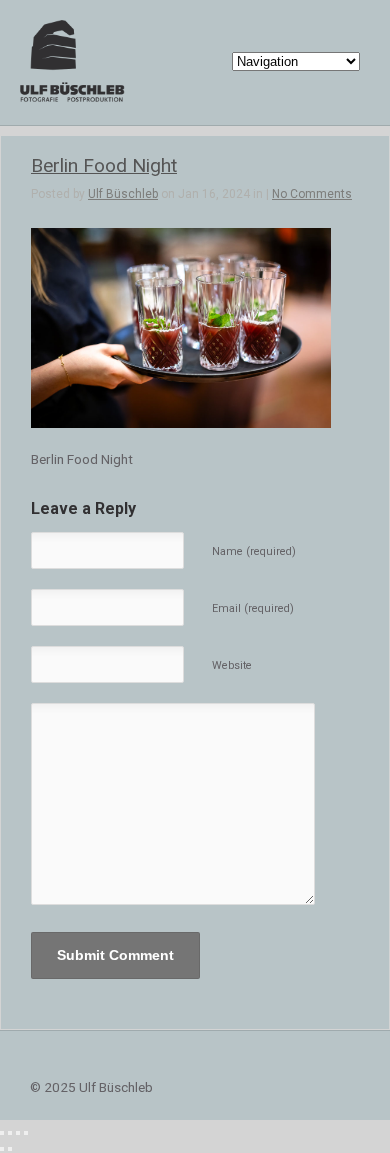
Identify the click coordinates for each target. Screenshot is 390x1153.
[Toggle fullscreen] (18, 1133)
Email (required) (253, 608)
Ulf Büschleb (123, 194)
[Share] (10, 1133)
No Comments (312, 194)
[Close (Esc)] (2, 1133)
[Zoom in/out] (26, 1133)
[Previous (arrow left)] (2, 1149)
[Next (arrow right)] (10, 1149)
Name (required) (254, 551)
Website (232, 665)
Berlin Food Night (104, 165)
